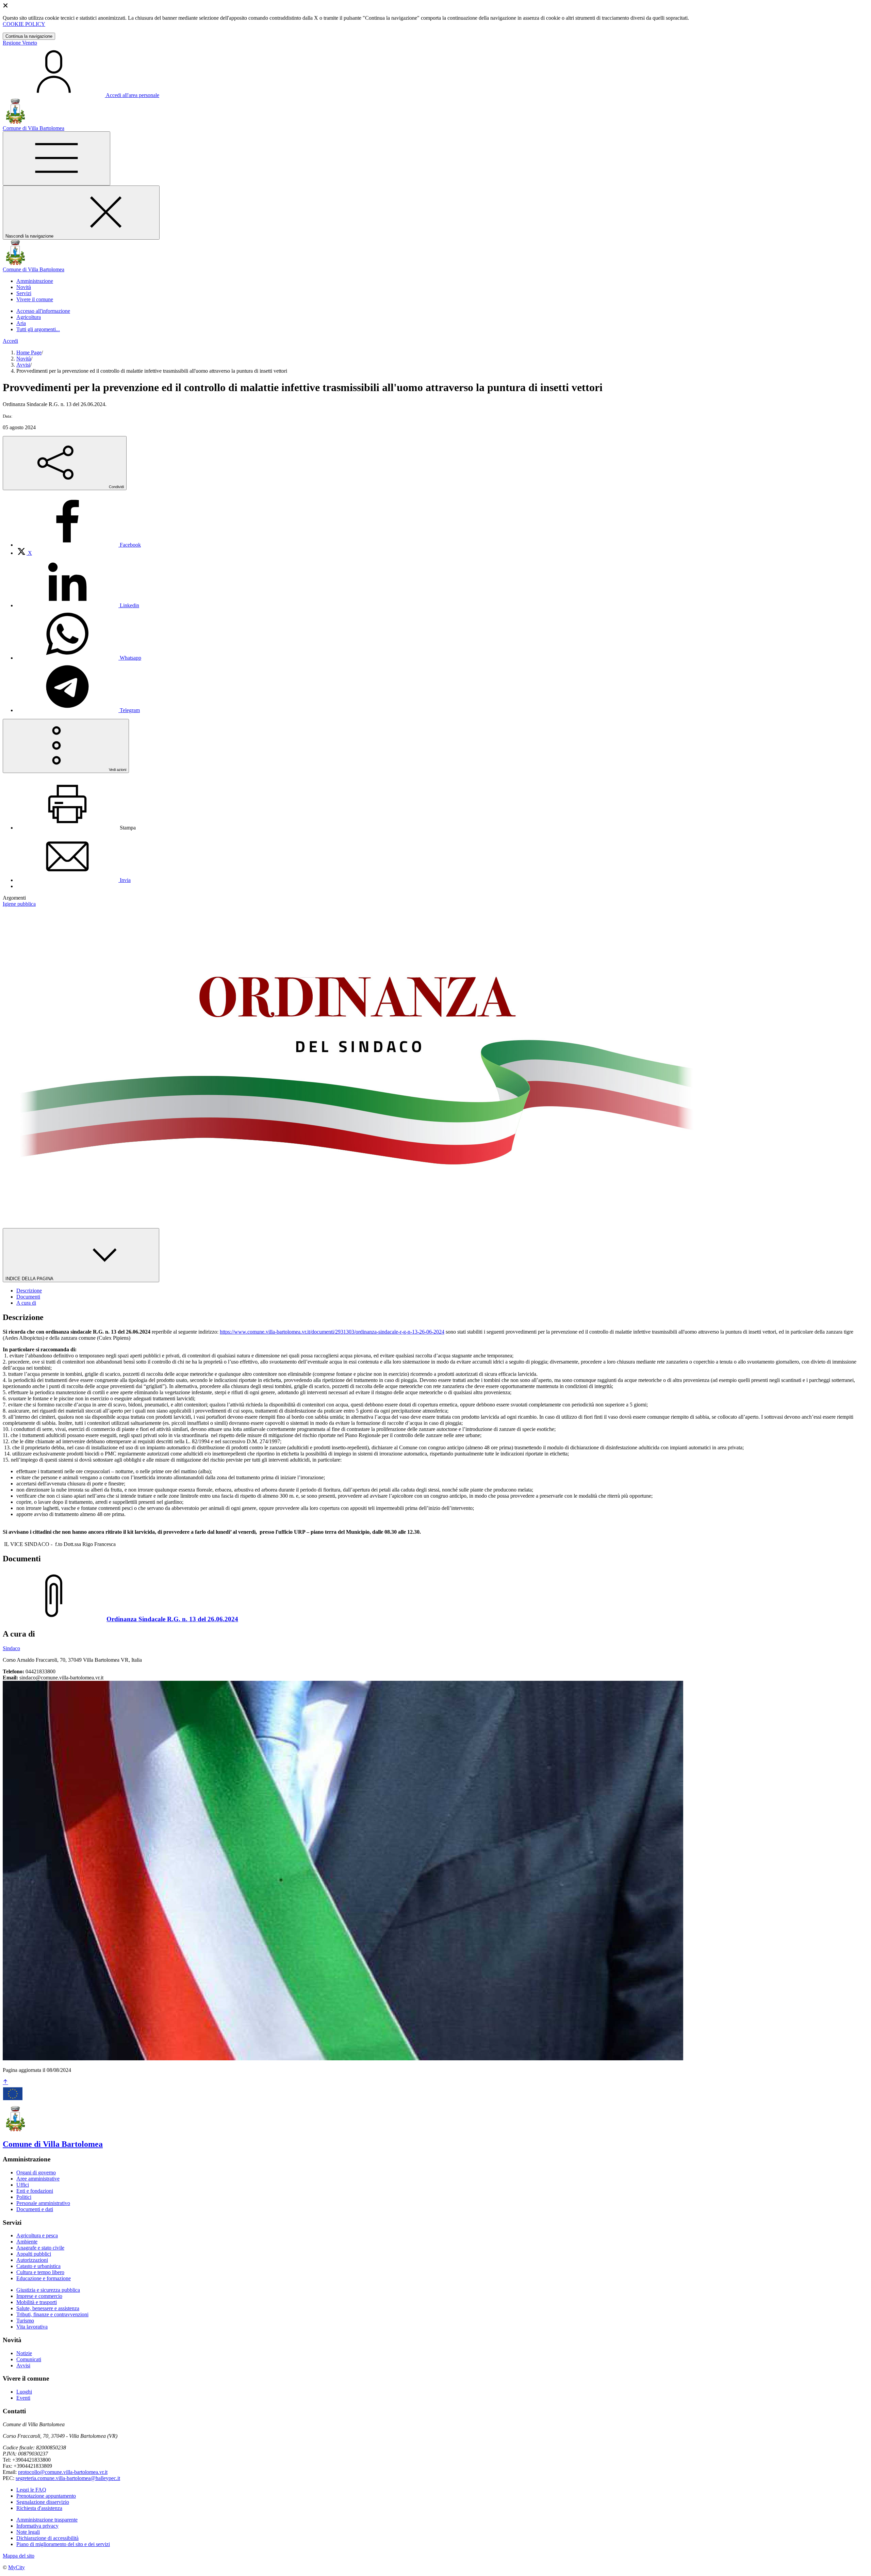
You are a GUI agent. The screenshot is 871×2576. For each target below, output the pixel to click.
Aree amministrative (38, 2179)
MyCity (17, 2567)
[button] (35, 281)
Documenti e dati (35, 2209)
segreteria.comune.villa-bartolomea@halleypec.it (68, 2478)
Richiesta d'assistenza (39, 2508)
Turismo (25, 2321)
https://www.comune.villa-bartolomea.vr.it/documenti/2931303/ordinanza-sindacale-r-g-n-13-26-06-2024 (332, 1332)
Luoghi (24, 2392)
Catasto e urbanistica (38, 2266)
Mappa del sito (19, 2556)
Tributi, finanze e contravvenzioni (52, 2314)
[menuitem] (79, 545)
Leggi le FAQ (31, 2490)
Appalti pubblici (34, 2254)
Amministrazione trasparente (47, 2520)
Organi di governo (36, 2172)
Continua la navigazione (29, 36)
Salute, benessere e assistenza (48, 2308)
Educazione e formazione (44, 2278)
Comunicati (29, 2359)
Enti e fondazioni (35, 2191)
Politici (24, 2197)
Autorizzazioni (32, 2260)
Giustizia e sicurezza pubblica (48, 2290)
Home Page (29, 352)
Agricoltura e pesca (37, 2235)
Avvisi (23, 365)
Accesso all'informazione (43, 311)
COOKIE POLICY (24, 24)
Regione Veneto (20, 43)
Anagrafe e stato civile (40, 2248)
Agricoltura (29, 317)
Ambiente (27, 2242)
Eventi (23, 2398)
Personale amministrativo (43, 2203)
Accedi (10, 341)
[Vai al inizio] (5, 2082)
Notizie (24, 2353)
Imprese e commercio (39, 2296)
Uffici (23, 2185)
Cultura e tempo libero (40, 2272)
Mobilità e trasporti (37, 2302)
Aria (21, 323)
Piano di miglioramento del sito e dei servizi (63, 2544)
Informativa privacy (37, 2526)
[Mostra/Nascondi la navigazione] (56, 158)
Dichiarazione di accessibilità (47, 2538)
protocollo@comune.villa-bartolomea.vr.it (63, 2472)
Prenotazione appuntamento (46, 2496)
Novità (24, 359)
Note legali (28, 2532)
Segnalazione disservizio (43, 2502)
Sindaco (11, 1648)
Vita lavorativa (32, 2327)
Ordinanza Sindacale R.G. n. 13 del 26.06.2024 (172, 1619)
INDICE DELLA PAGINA (30, 1279)
